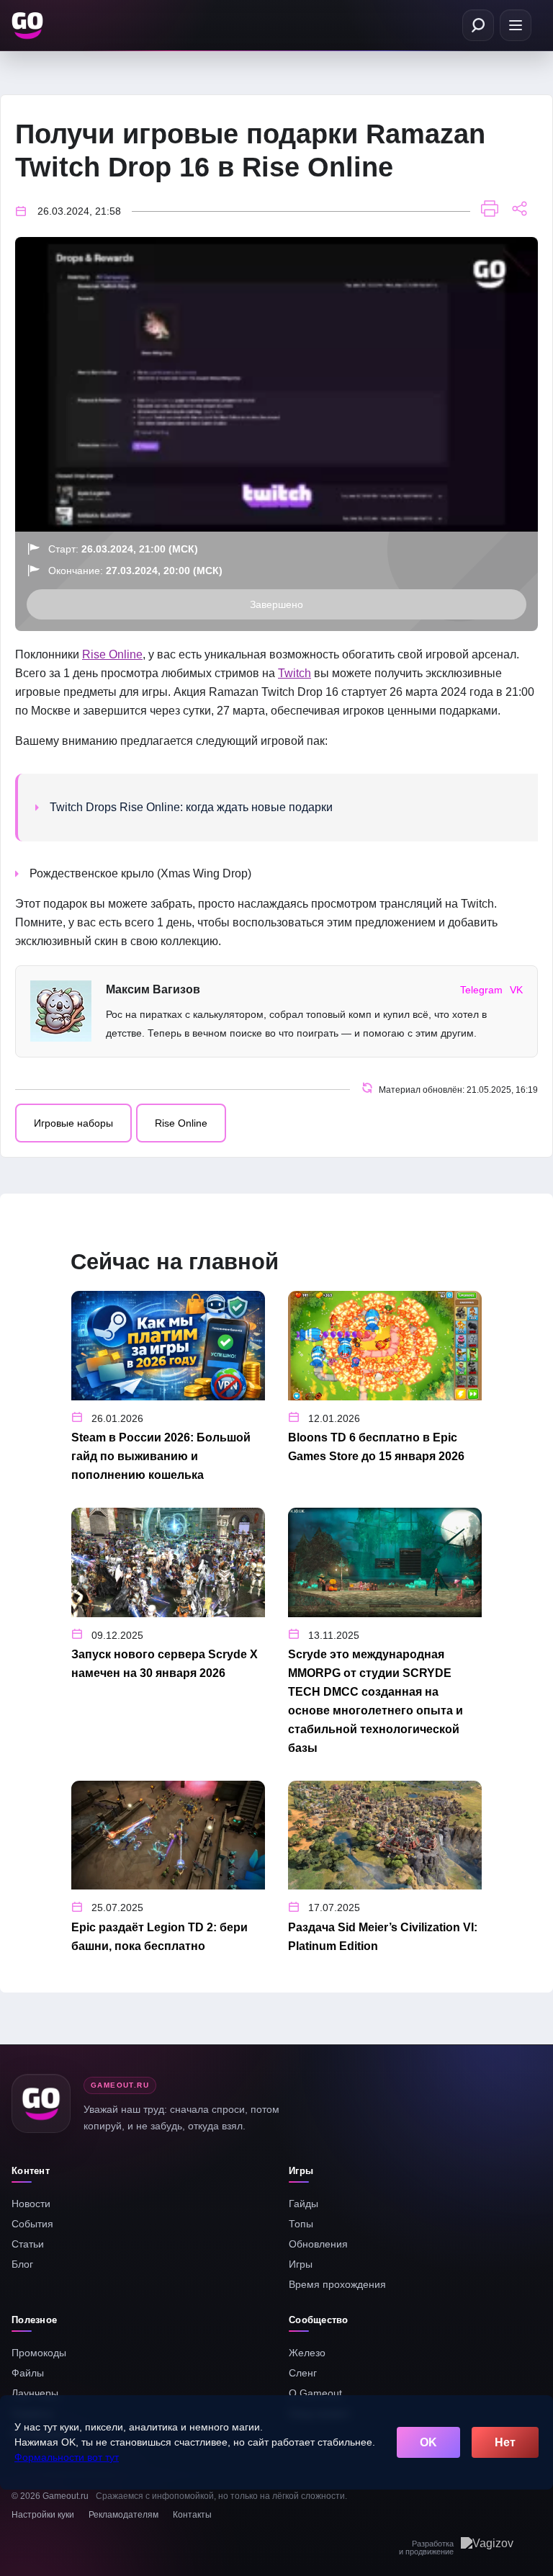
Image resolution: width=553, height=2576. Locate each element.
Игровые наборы (73, 1123)
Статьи (28, 2244)
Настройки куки (43, 2515)
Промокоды (39, 2353)
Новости (31, 2204)
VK (516, 990)
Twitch (295, 673)
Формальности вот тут (67, 2457)
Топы (301, 2224)
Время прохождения (337, 2284)
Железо (307, 2353)
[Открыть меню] (516, 25)
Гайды (304, 2204)
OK (428, 2442)
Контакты (192, 2515)
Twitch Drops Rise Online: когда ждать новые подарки (191, 807)
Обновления (318, 2244)
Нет (505, 2442)
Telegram (481, 990)
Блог (22, 2264)
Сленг (303, 2373)
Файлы (28, 2373)
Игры (301, 2264)
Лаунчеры (35, 2393)
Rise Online (112, 654)
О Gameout (315, 2393)
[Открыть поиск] (478, 25)
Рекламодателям (123, 2515)
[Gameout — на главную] (29, 25)
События (32, 2224)
